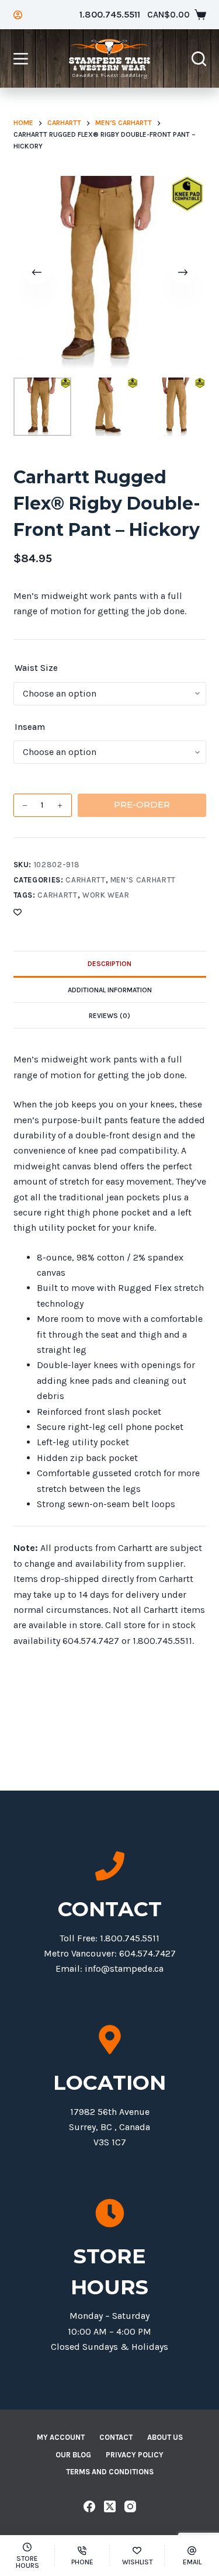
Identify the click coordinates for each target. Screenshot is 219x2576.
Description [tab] (109, 964)
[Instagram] (130, 2506)
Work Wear (106, 895)
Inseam (30, 727)
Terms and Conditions (110, 2472)
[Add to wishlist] (18, 912)
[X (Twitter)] (110, 2506)
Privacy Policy (135, 2455)
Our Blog (73, 2455)
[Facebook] (89, 2506)
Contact (116, 2437)
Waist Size (36, 668)
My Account (61, 2437)
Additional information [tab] (110, 990)
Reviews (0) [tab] (109, 1016)
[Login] (18, 15)
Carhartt (85, 880)
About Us (165, 2437)
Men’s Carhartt (143, 880)
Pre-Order (142, 804)
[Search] (199, 59)
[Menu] (21, 59)
